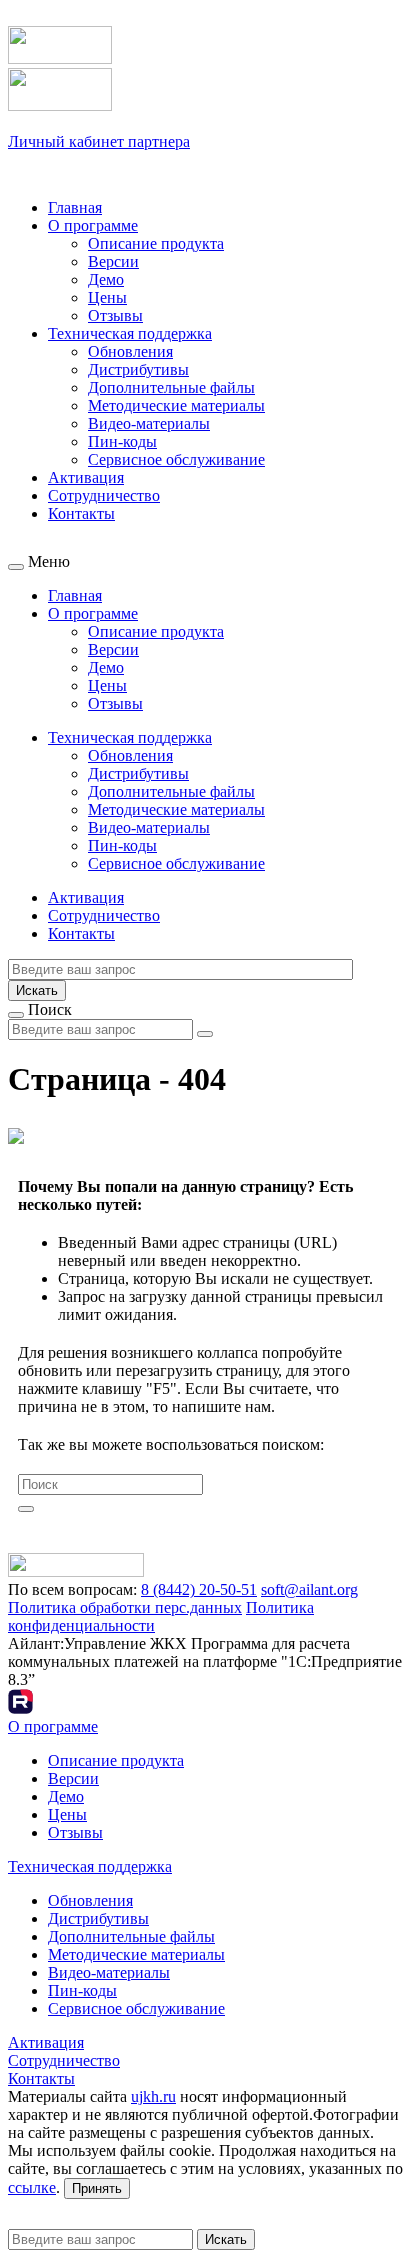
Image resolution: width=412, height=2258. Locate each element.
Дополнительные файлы (171, 387)
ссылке (32, 2187)
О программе (93, 225)
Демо (106, 279)
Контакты (81, 513)
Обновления (130, 351)
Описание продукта (156, 243)
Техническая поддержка (130, 333)
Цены (107, 297)
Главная (75, 207)
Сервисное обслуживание (176, 459)
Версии (113, 261)
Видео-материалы (149, 423)
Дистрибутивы (138, 369)
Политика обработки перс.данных (125, 1607)
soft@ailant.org (309, 1589)
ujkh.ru (153, 2096)
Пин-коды (122, 441)
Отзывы (115, 315)
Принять (97, 2188)
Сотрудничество (104, 495)
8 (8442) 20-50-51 (199, 1589)
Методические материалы (176, 405)
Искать (37, 990)
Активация (86, 477)
